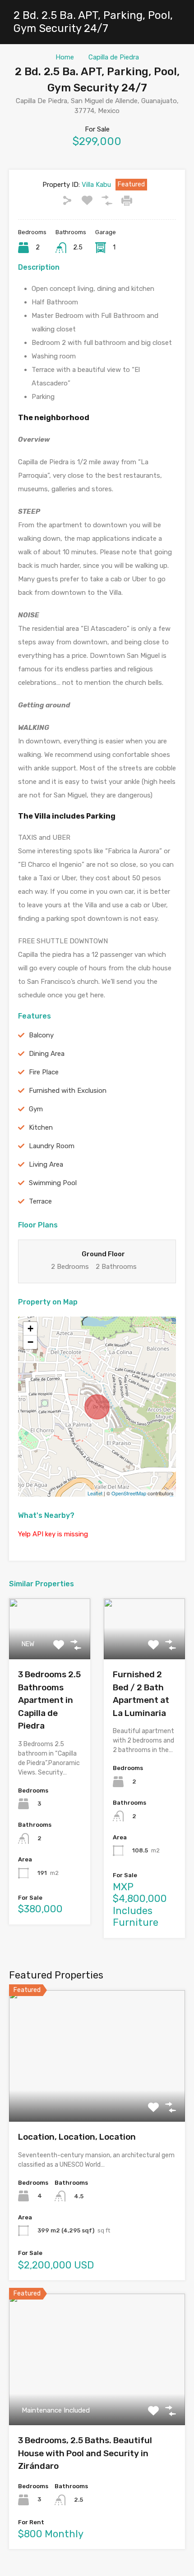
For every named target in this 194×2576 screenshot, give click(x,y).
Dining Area (47, 1054)
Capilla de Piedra (114, 57)
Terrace (40, 1201)
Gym (36, 1109)
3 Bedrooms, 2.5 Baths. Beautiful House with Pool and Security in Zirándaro (85, 2453)
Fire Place (44, 1072)
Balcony (41, 1035)
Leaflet (95, 1493)
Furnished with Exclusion (68, 1091)
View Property (97, 2095)
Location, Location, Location (77, 2137)
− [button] (30, 1342)
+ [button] (30, 1329)
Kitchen (41, 1127)
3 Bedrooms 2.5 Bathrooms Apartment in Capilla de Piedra (49, 1700)
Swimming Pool (53, 1183)
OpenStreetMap (129, 1493)
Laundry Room (52, 1146)
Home (65, 57)
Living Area (46, 1164)
